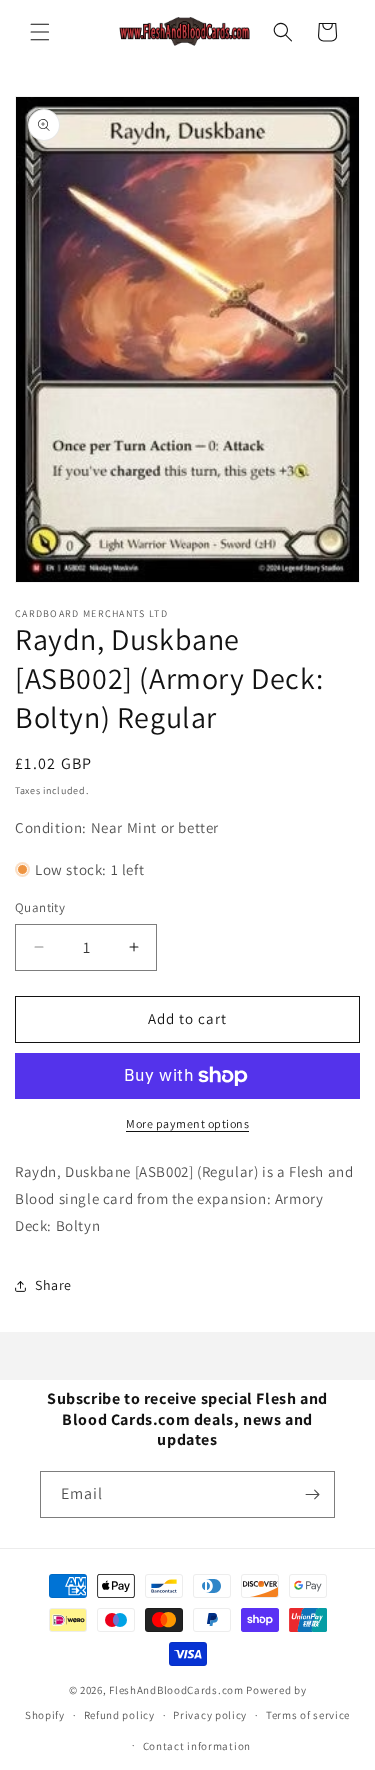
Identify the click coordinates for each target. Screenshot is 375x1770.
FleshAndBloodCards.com (176, 1690)
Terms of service (308, 1715)
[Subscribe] (312, 1494)
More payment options (187, 1123)
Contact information (197, 1746)
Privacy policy (210, 1715)
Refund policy (119, 1715)
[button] (40, 32)
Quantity (40, 907)
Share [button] (53, 1285)
